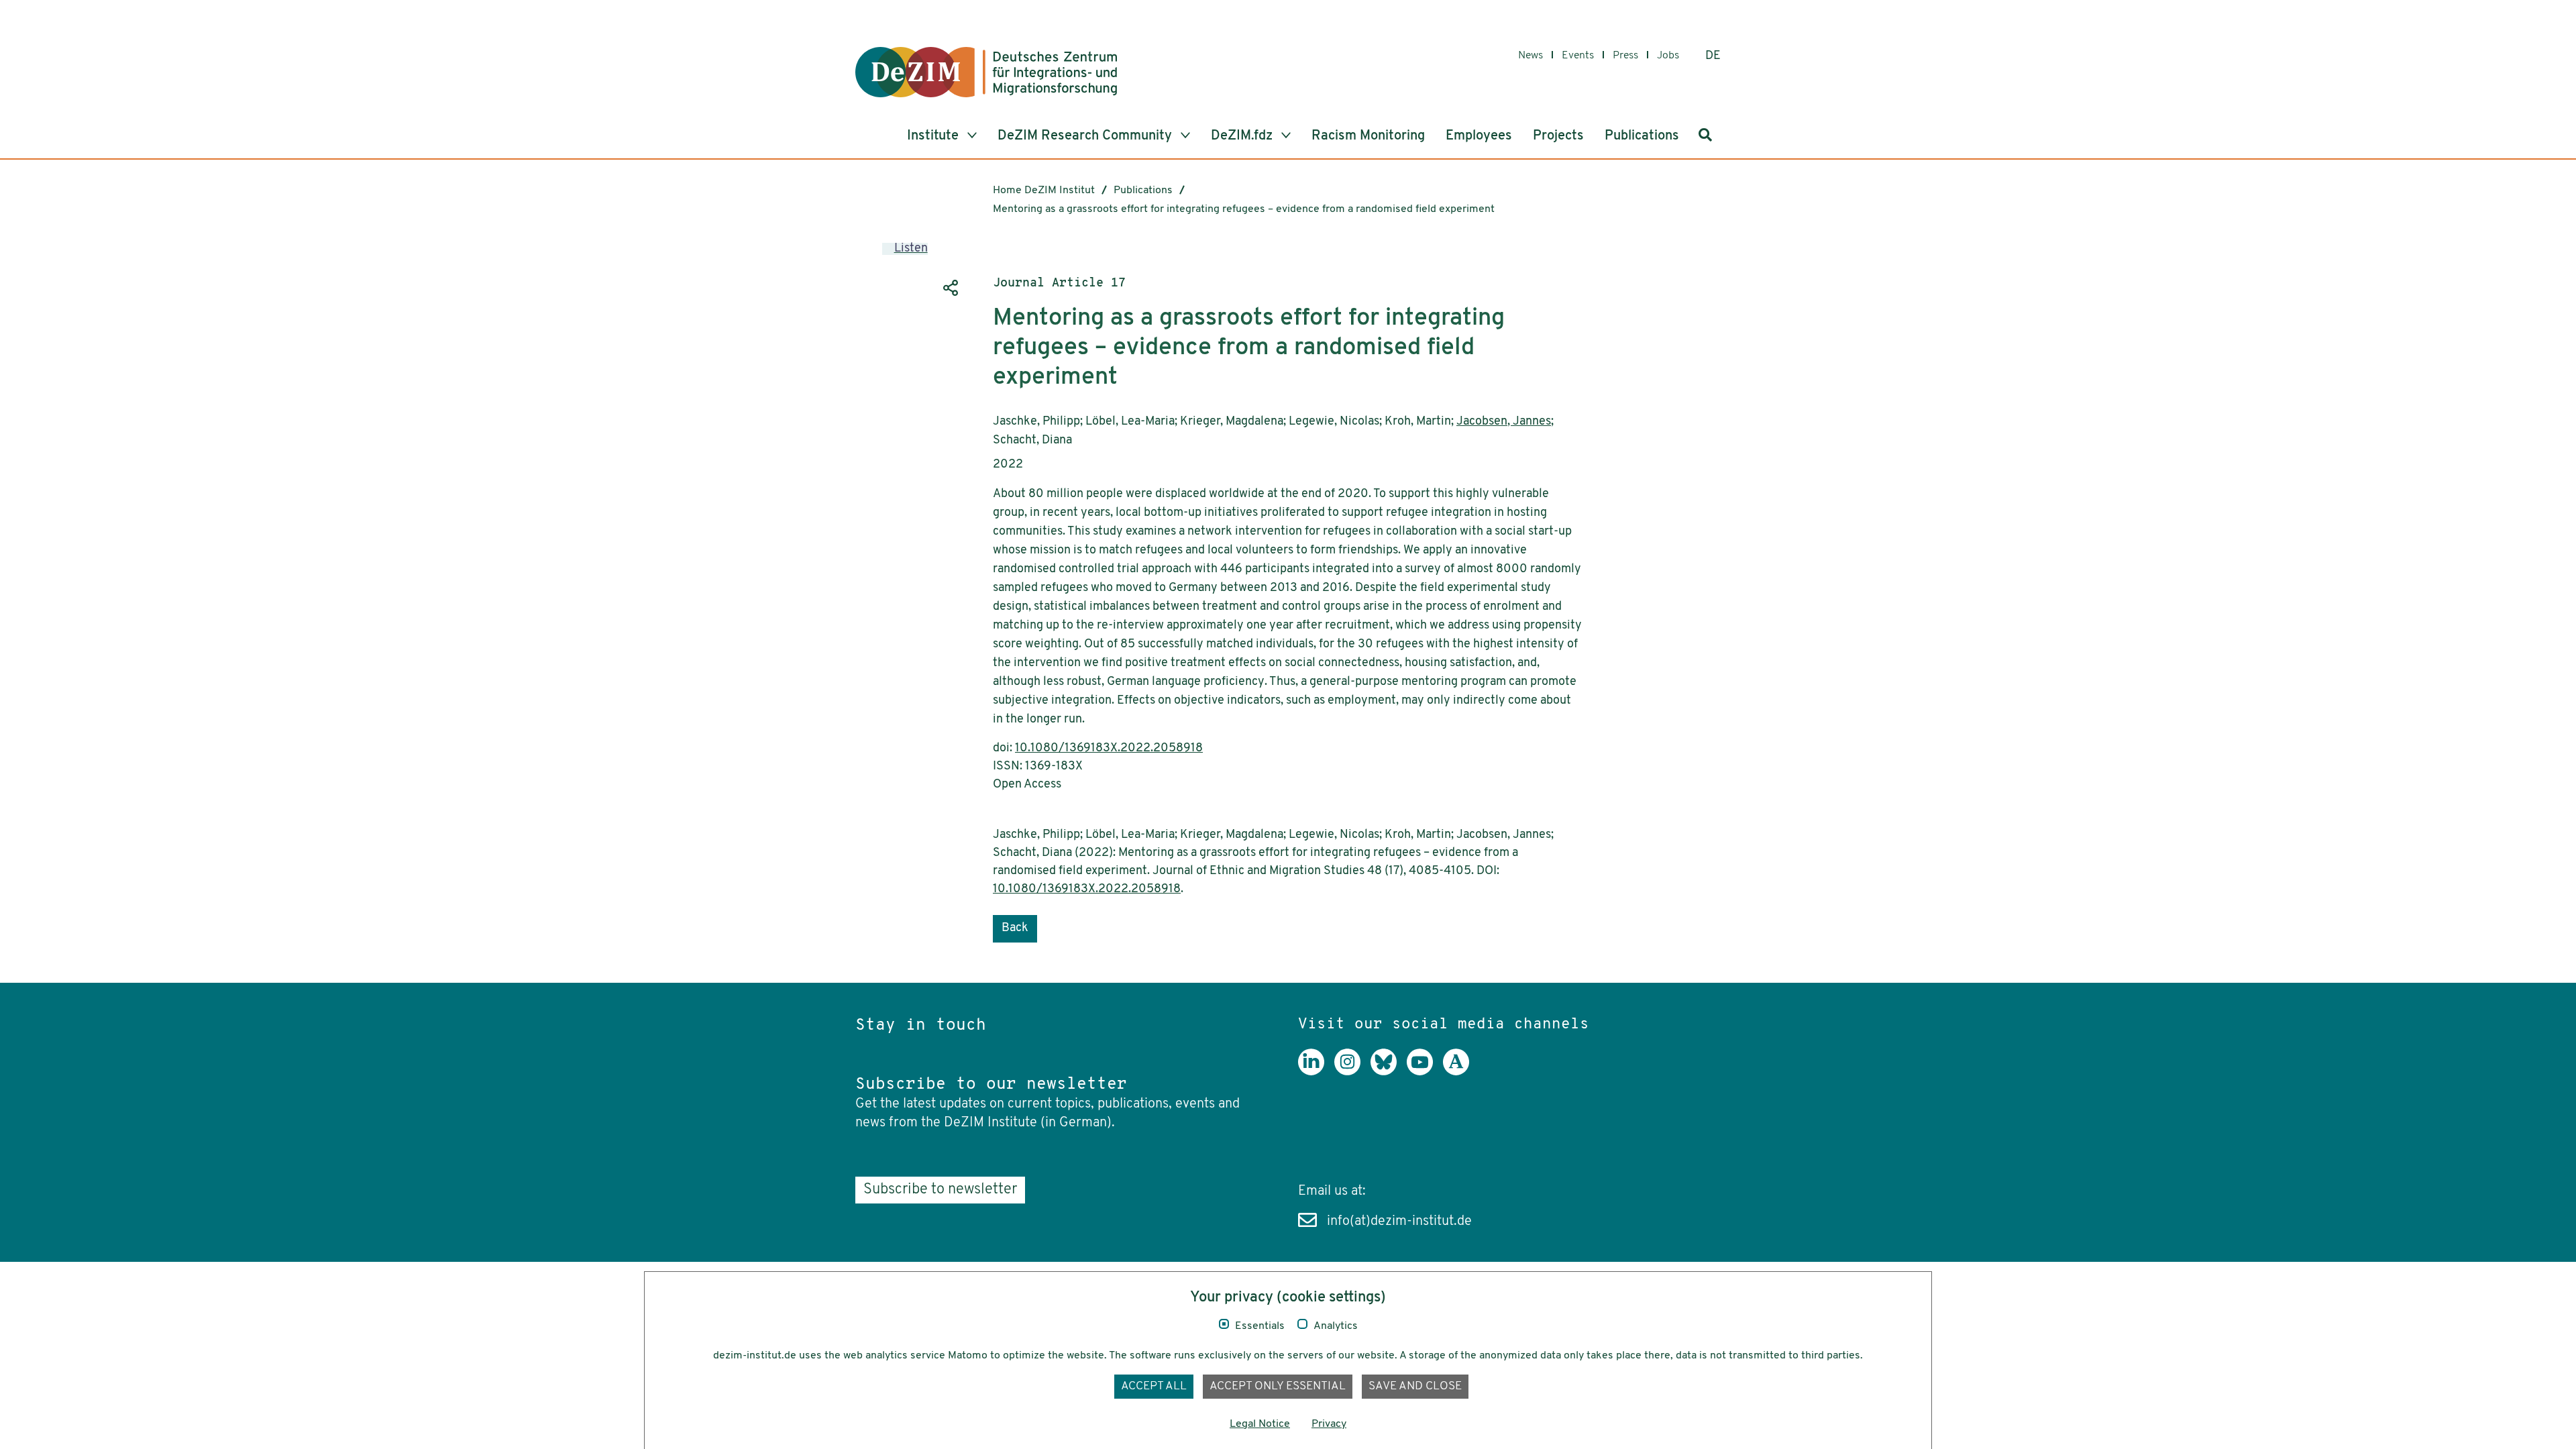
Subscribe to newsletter (940, 1190)
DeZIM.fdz (1243, 136)
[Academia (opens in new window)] (1461, 1072)
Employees (1479, 136)
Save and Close (1415, 1386)
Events (1578, 56)
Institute (934, 136)
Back (1015, 928)
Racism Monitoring (1368, 136)
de (1713, 56)
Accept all (1154, 1386)
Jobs (1668, 56)
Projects (1558, 136)
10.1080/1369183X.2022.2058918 (1109, 749)
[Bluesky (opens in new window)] (1389, 1072)
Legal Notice (1260, 1424)
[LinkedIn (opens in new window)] (1316, 1072)
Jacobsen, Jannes (1504, 422)
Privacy (1329, 1424)
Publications (1642, 136)
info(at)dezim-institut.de (1399, 1222)
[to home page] (986, 72)
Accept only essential (1278, 1386)
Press (1625, 56)
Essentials (1260, 1326)
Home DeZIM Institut (1044, 191)
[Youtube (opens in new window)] (1425, 1072)
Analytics (1336, 1326)
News (1531, 56)
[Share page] (949, 288)
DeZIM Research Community (1086, 136)
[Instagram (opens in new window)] (1352, 1072)
